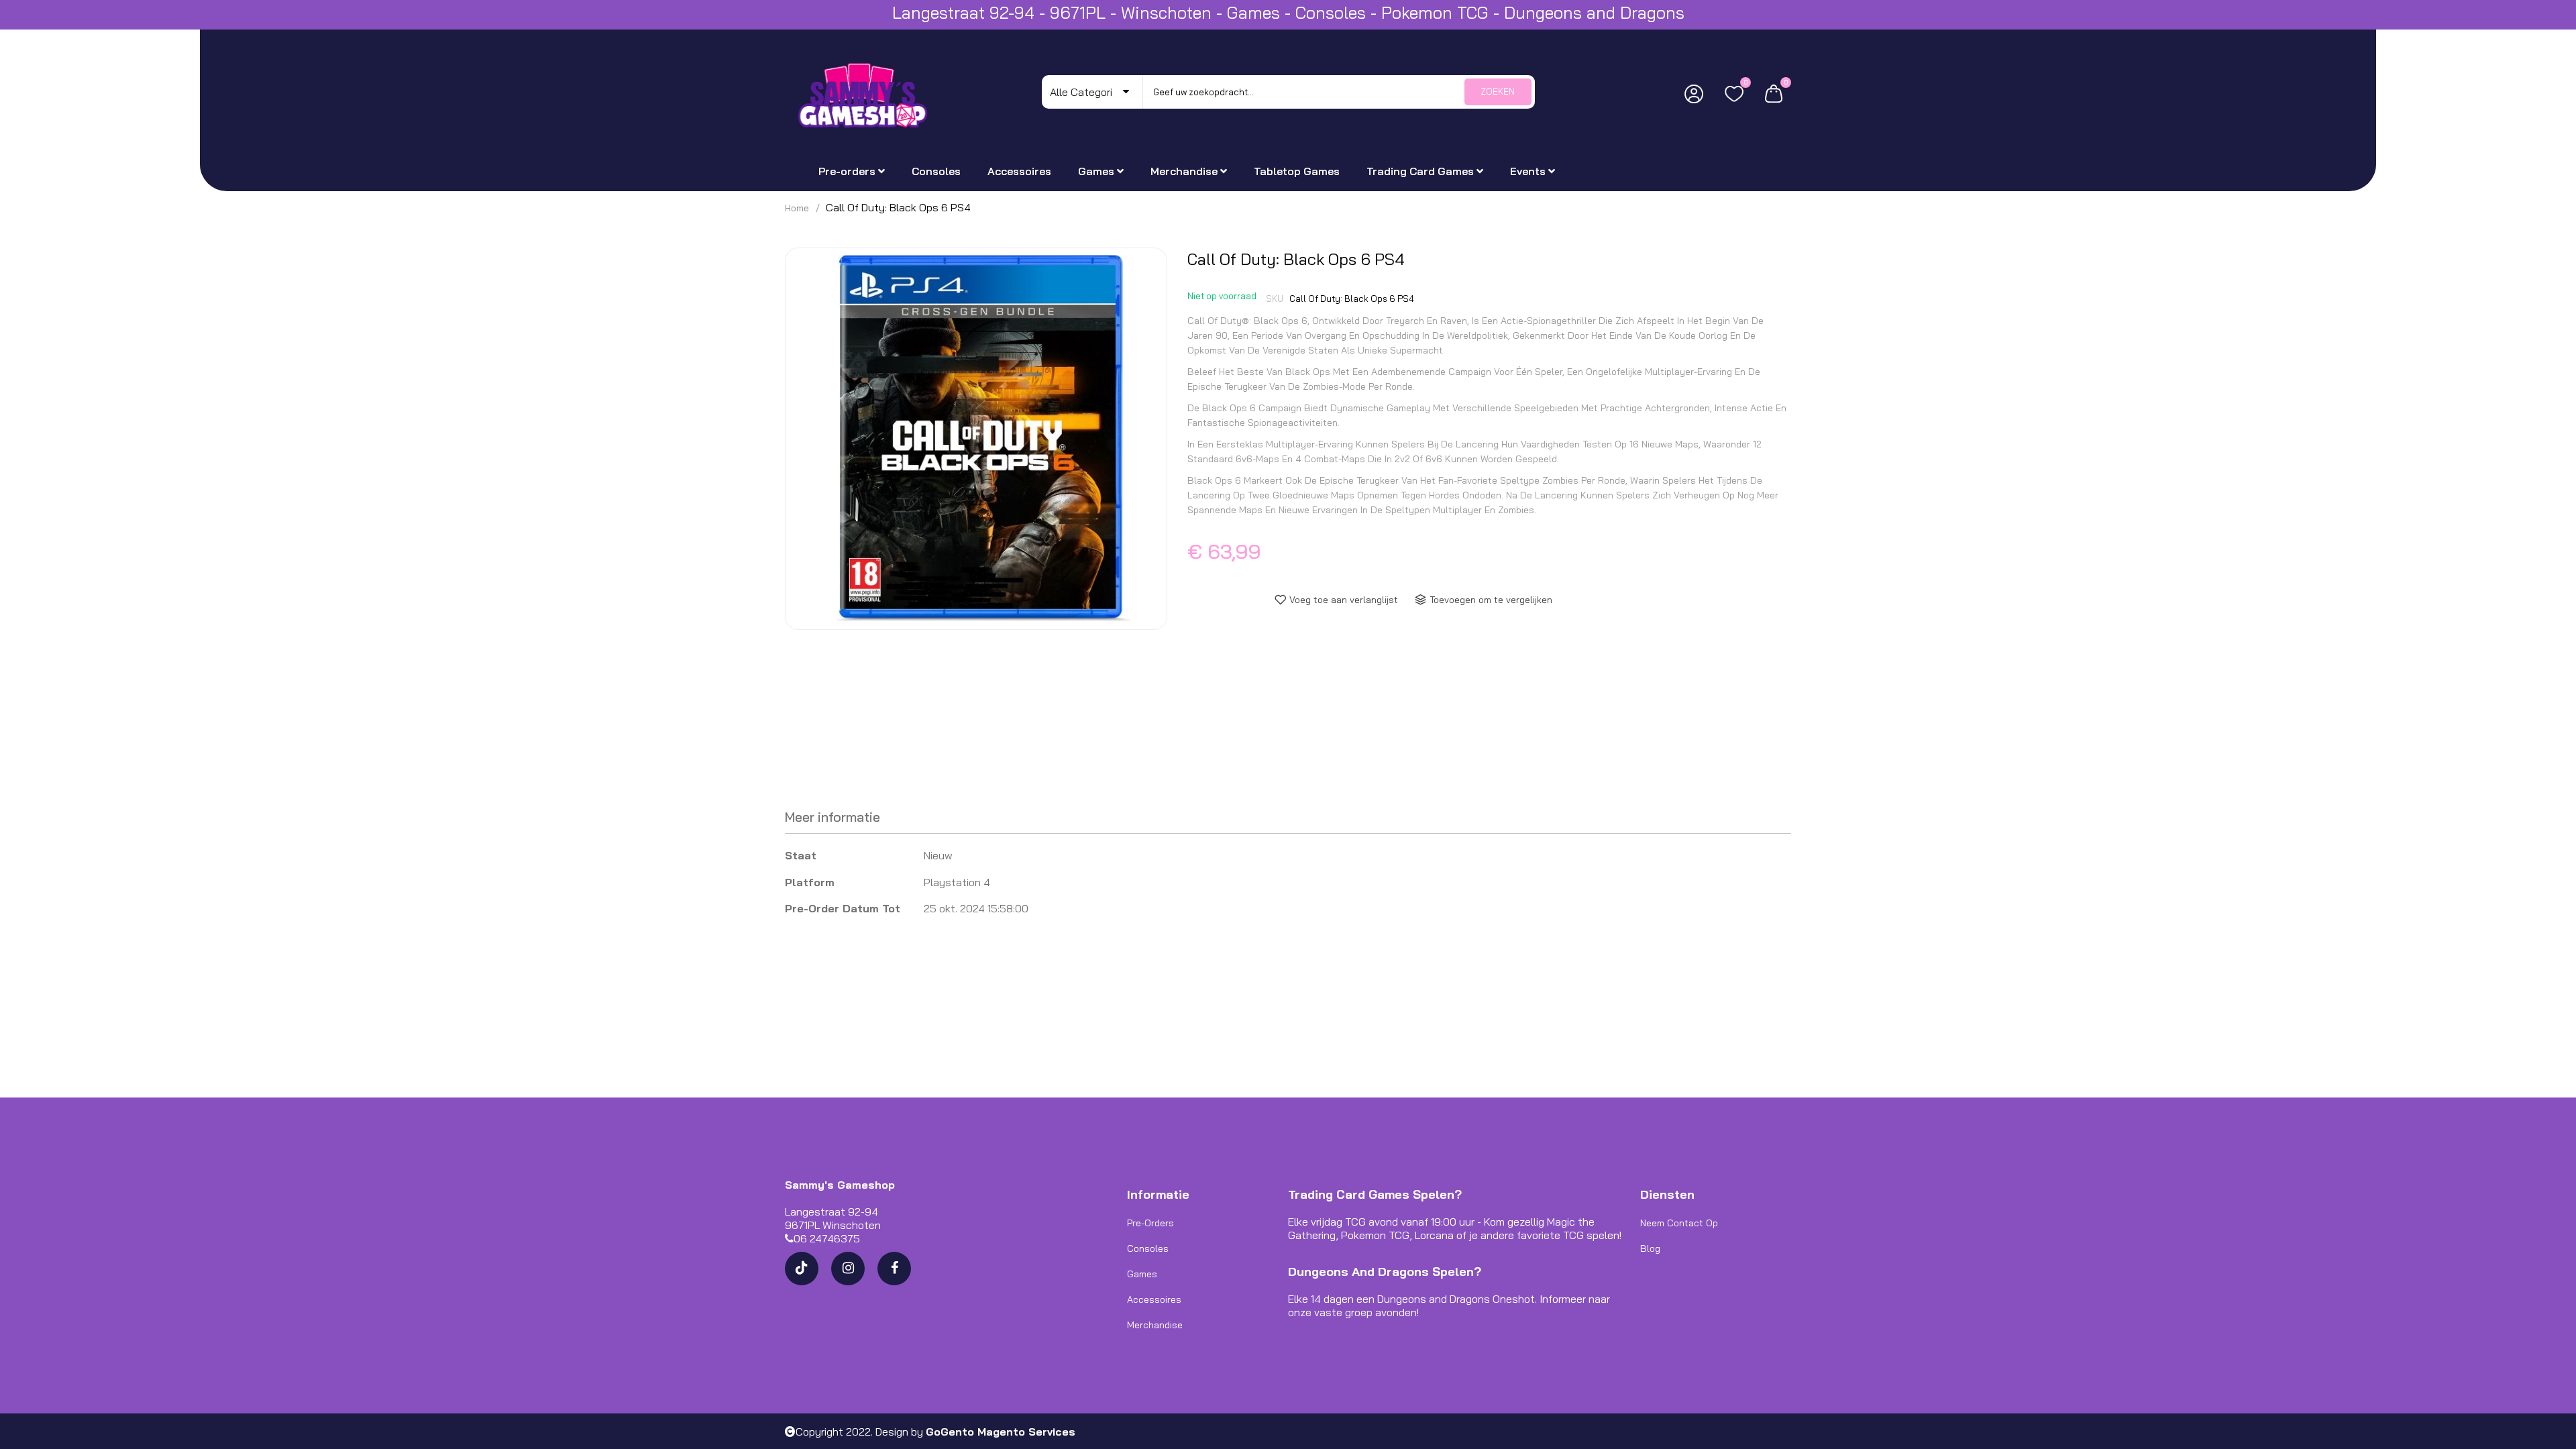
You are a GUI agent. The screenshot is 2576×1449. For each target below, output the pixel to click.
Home (797, 208)
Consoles (1148, 1248)
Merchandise (1155, 1325)
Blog (1650, 1248)
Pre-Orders (1150, 1223)
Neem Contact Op (1679, 1223)
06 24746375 (827, 1238)
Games (1142, 1274)
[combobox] (1339, 92)
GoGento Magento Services (1001, 1432)
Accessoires (1154, 1299)
